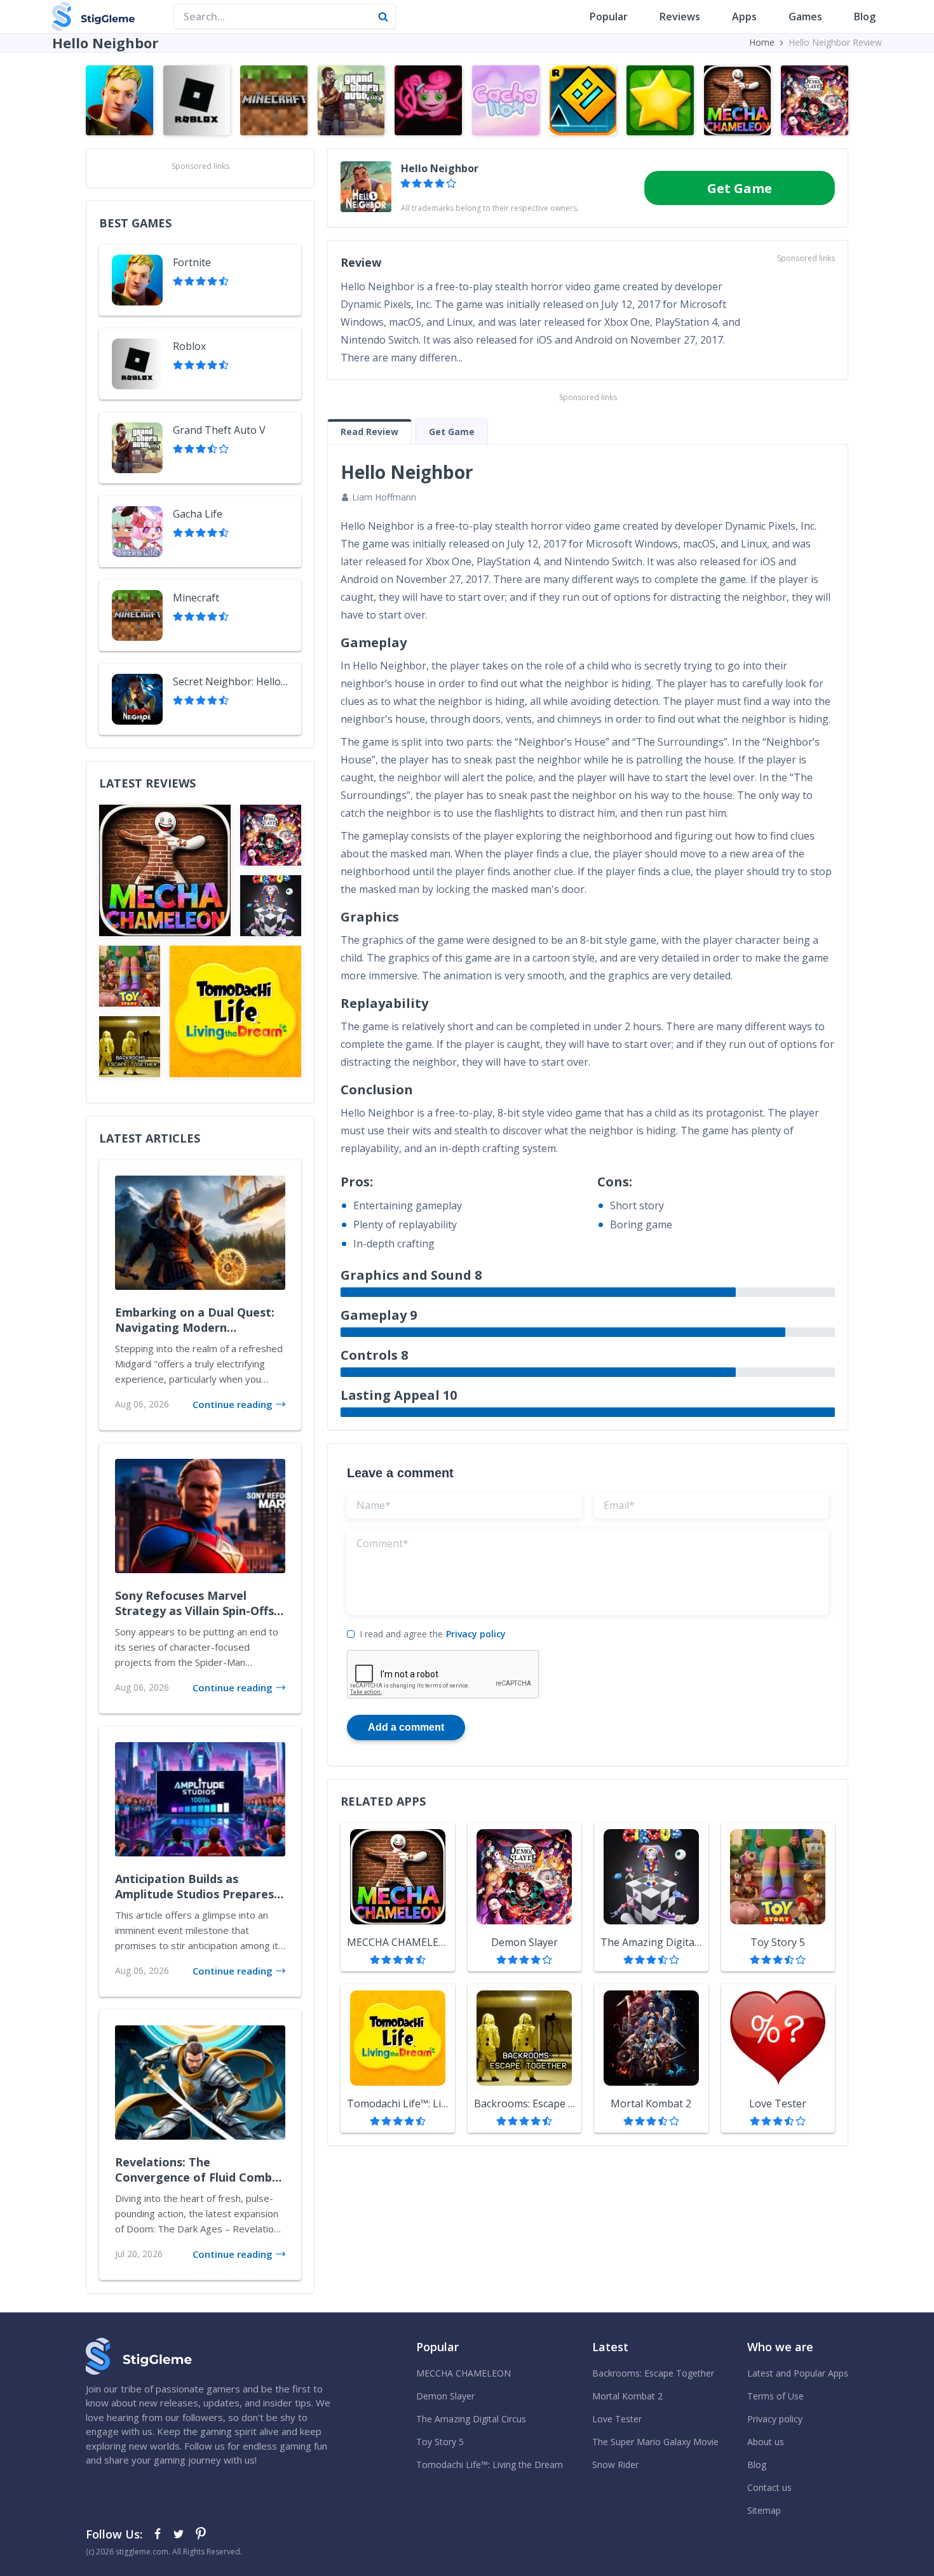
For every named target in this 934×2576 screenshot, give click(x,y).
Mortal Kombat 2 (627, 2396)
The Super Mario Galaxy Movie (655, 2442)
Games (805, 17)
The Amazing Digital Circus (471, 2419)
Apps (744, 17)
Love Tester (617, 2419)
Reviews (680, 17)
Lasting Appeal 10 (399, 1395)
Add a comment (406, 1727)
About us (766, 2442)
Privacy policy (476, 1634)
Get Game (740, 188)
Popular (609, 17)
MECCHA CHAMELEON (464, 2373)
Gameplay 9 (379, 1315)
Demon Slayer (445, 2396)
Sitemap (764, 2510)
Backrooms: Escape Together (653, 2373)
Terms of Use (775, 2396)
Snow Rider (615, 2465)
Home (762, 42)
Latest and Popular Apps (798, 2373)
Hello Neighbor (440, 168)
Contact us (769, 2487)
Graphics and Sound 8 (411, 1275)
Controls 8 (374, 1355)
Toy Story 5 (440, 2442)
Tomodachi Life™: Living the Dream (490, 2465)
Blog (865, 17)
